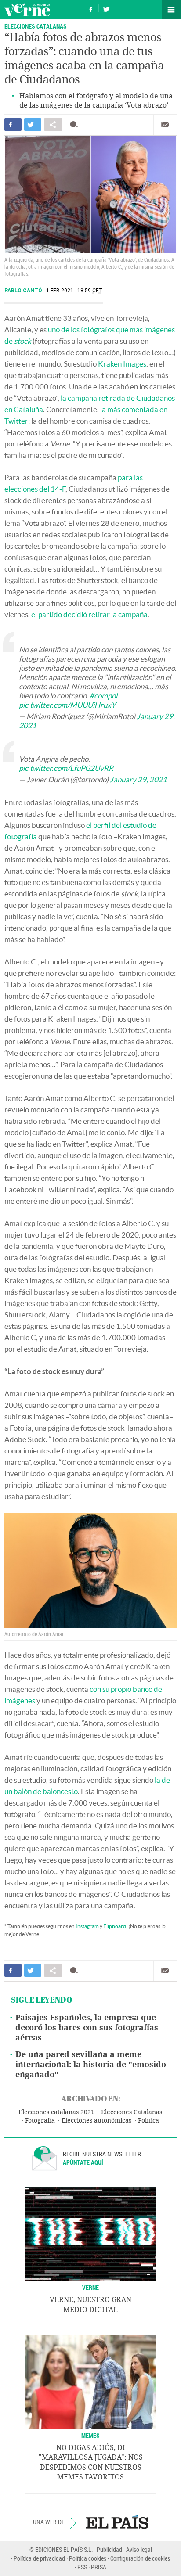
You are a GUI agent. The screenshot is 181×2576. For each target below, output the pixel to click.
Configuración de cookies (140, 2558)
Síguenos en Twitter (106, 8)
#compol (103, 696)
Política (148, 2121)
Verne (27, 10)
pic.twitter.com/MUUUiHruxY (67, 705)
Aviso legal (139, 2549)
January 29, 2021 (138, 779)
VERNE (90, 2287)
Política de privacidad (39, 2558)
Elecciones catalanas (36, 26)
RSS (82, 2567)
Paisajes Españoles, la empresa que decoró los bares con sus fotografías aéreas (87, 2028)
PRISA (99, 2567)
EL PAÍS (117, 2522)
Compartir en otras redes (53, 124)
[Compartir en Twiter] (33, 124)
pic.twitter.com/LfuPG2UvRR (66, 768)
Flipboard (115, 1926)
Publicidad (109, 2549)
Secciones (171, 10)
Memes (90, 2435)
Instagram (87, 1926)
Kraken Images (122, 364)
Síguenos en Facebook (91, 8)
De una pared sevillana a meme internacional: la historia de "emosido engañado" (91, 2065)
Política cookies (88, 2558)
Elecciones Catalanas (132, 2112)
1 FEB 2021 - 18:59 (74, 291)
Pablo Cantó (24, 291)
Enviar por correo (165, 125)
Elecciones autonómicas (96, 2121)
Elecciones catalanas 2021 (56, 2112)
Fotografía (40, 2121)
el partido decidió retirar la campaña (89, 614)
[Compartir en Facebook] (13, 124)
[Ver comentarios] (76, 124)
